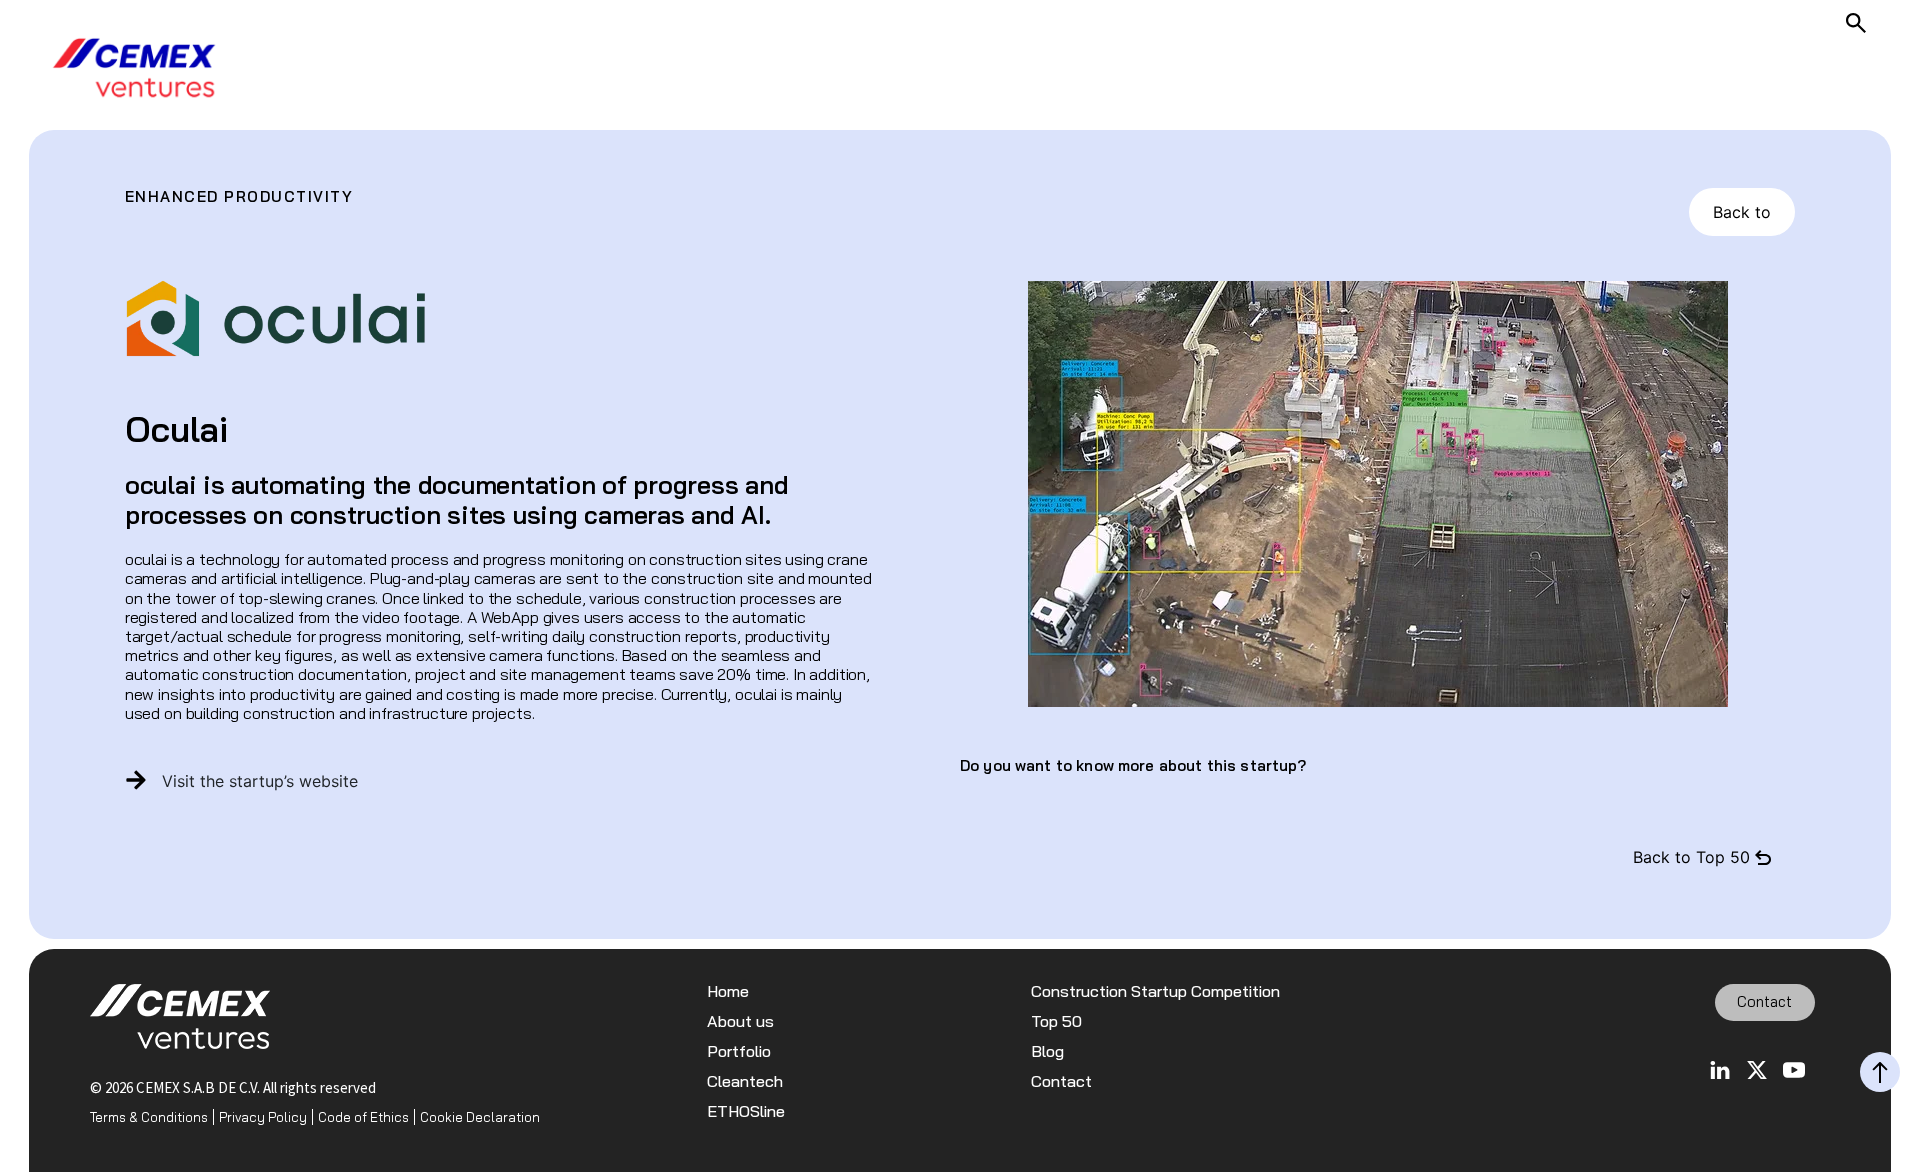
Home (728, 991)
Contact (1061, 1081)
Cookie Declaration (480, 1117)
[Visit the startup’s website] (136, 780)
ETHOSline (746, 1111)
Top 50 (1056, 1021)
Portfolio (739, 1051)
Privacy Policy (263, 1117)
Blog (1047, 1051)
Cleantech (745, 1081)
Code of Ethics (363, 1117)
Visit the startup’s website (260, 781)
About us (740, 1021)
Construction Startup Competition (1155, 991)
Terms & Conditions (149, 1117)
